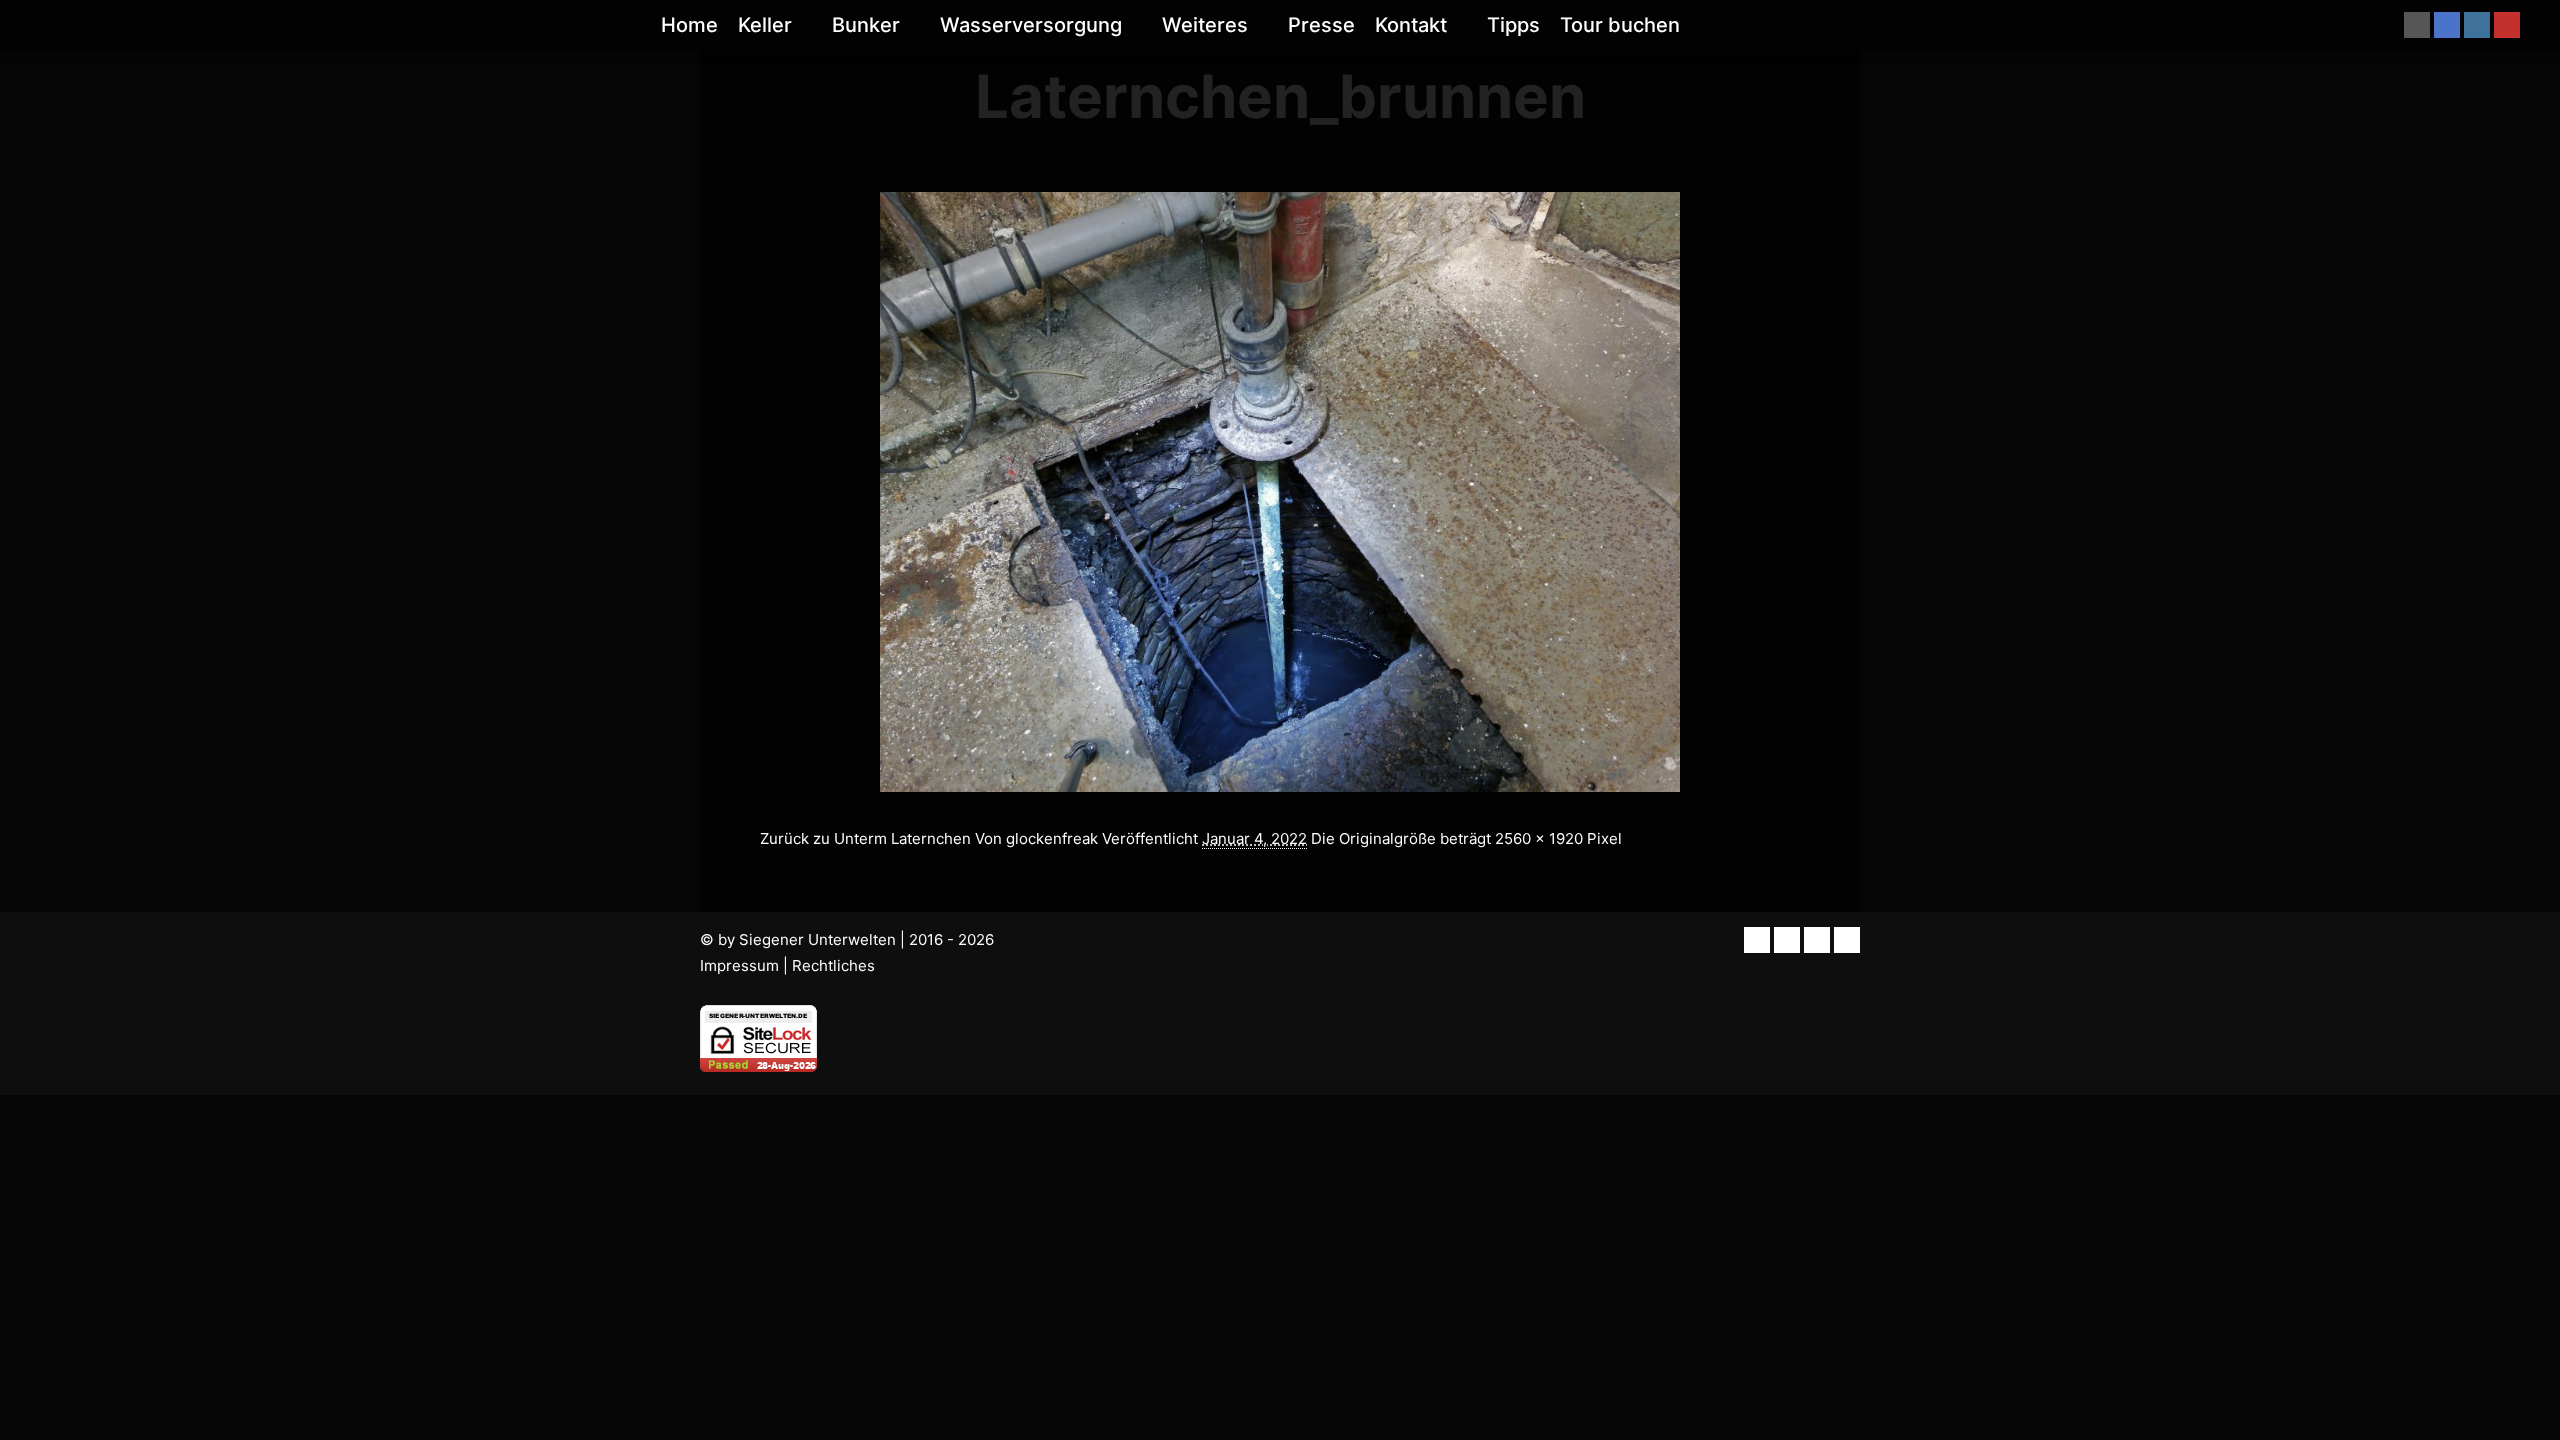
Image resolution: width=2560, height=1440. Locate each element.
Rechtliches (833, 965)
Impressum (739, 965)
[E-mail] (2417, 25)
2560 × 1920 (1539, 838)
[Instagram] (2477, 25)
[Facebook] (2447, 25)
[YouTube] (2507, 25)
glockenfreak (1052, 838)
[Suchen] (2355, 25)
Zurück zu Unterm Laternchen (865, 838)
